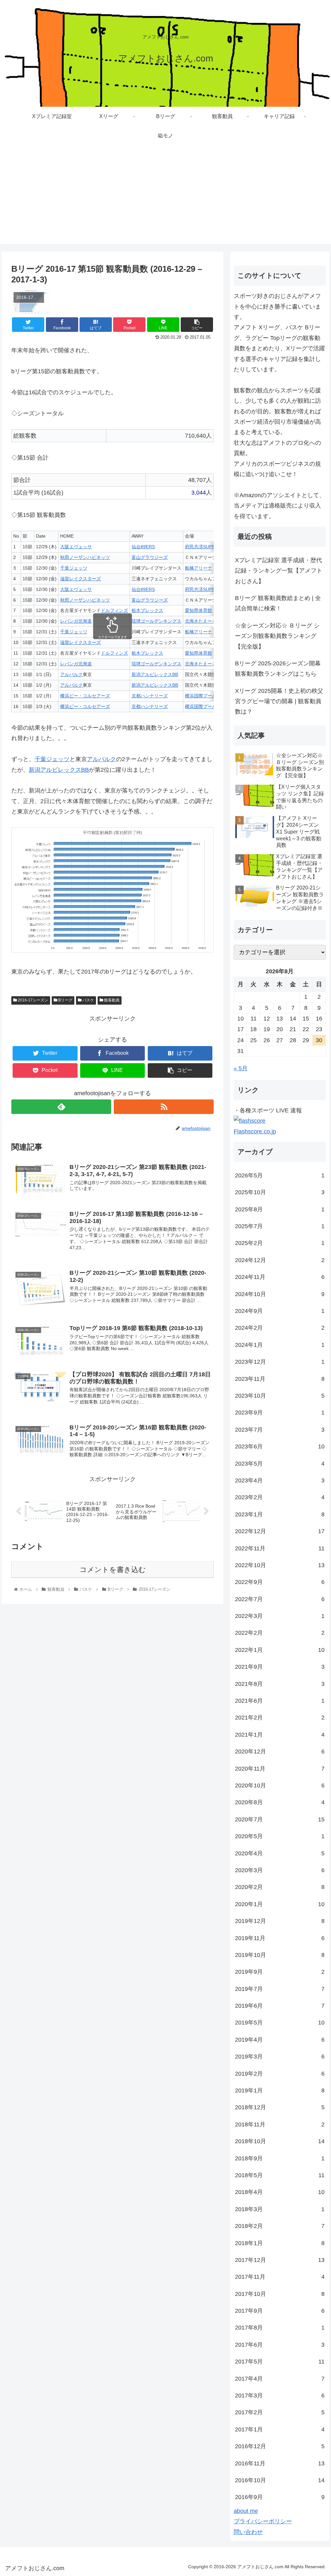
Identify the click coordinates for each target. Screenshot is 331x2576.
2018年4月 (280, 2192)
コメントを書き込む (113, 1570)
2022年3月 (280, 1616)
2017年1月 (280, 2429)
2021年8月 (280, 1684)
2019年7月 (280, 1989)
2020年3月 (280, 1870)
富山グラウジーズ (150, 557)
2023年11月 (280, 1379)
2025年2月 (280, 1243)
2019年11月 (280, 1938)
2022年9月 (280, 1582)
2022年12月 (280, 1531)
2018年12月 (280, 2107)
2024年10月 (280, 1294)
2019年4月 (280, 2040)
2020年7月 (280, 1819)
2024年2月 (280, 1328)
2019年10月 (280, 1955)
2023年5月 (280, 1464)
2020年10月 (280, 1785)
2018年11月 (280, 2124)
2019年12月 (280, 1921)
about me (246, 2511)
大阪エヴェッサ (76, 547)
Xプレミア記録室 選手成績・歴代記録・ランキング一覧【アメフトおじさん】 (279, 571)
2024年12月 (280, 1260)
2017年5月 (280, 2362)
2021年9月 (280, 1667)
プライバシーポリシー (263, 2521)
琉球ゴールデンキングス (156, 621)
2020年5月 (280, 1836)
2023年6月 (280, 1446)
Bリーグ (65, 1000)
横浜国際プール (201, 696)
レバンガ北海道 (76, 621)
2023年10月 (280, 1396)
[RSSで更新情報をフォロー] (164, 1107)
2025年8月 (280, 1209)
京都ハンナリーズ (150, 696)
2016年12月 (280, 2446)
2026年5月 (280, 1175)
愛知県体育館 (198, 610)
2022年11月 (280, 1548)
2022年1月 (280, 1650)
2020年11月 (280, 1769)
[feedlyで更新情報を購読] (61, 1107)
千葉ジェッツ (74, 568)
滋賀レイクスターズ (80, 579)
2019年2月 (280, 2074)
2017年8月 (280, 2328)
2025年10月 (280, 1192)
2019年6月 (280, 2006)
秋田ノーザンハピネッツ (85, 557)
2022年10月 (280, 1565)
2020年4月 (280, 1853)
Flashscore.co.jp (255, 1131)
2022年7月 (280, 1599)
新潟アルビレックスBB (155, 674)
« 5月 (241, 1068)
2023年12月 (280, 1362)
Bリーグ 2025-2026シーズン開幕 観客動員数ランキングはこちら (278, 669)
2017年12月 (280, 2260)
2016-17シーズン (32, 1000)
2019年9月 (280, 1972)
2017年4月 (280, 2379)
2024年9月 (280, 1311)
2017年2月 (280, 2412)
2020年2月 (280, 1887)
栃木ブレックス (147, 610)
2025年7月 (280, 1226)
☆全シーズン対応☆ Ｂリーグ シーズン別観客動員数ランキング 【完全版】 (277, 636)
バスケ (88, 1000)
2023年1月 (280, 1514)
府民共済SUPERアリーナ (211, 547)
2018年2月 (280, 2226)
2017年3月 (280, 2396)
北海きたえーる (201, 621)
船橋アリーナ (198, 568)
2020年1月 (280, 1904)
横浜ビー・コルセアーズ (85, 696)
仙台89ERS (143, 547)
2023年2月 (280, 1497)
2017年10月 (280, 2294)
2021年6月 (280, 1701)
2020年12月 (280, 1752)
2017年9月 (280, 2311)
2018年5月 (280, 2175)
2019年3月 (280, 2057)
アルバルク (71, 674)
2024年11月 (280, 1277)
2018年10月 (280, 2141)
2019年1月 (280, 2090)
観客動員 (111, 1000)
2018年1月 (280, 2243)
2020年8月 (280, 1802)
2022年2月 (280, 1633)
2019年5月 (280, 2023)
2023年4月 (280, 1480)
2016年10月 (280, 2480)
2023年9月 (280, 1413)
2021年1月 (280, 1735)
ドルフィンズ (114, 610)
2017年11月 (280, 2277)
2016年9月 (280, 2497)
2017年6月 (280, 2345)
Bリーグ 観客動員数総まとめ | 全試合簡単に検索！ (278, 603)
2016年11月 (280, 2463)
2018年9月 (280, 2158)
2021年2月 (280, 1718)
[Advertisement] (165, 199)
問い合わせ (248, 2532)
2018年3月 (280, 2209)
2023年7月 (280, 1430)
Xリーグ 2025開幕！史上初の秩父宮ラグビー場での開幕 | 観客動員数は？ (279, 701)
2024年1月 (280, 1345)
